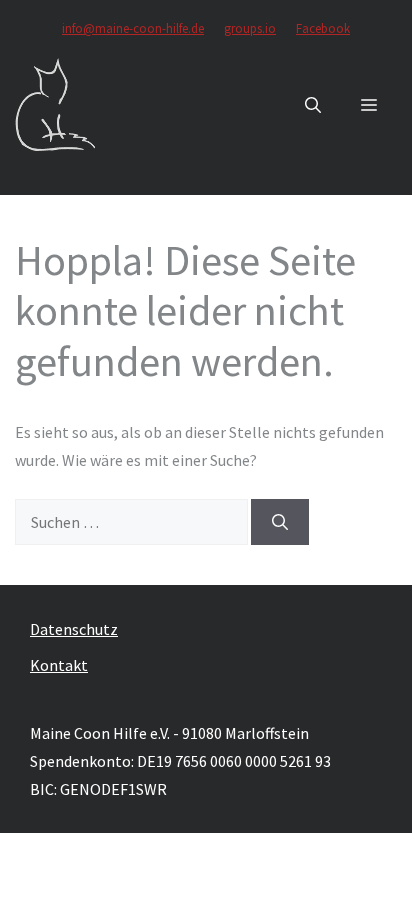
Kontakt (59, 665)
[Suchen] (280, 522)
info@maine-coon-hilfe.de (133, 28)
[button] (313, 105)
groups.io (250, 28)
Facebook (323, 28)
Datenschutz (74, 629)
